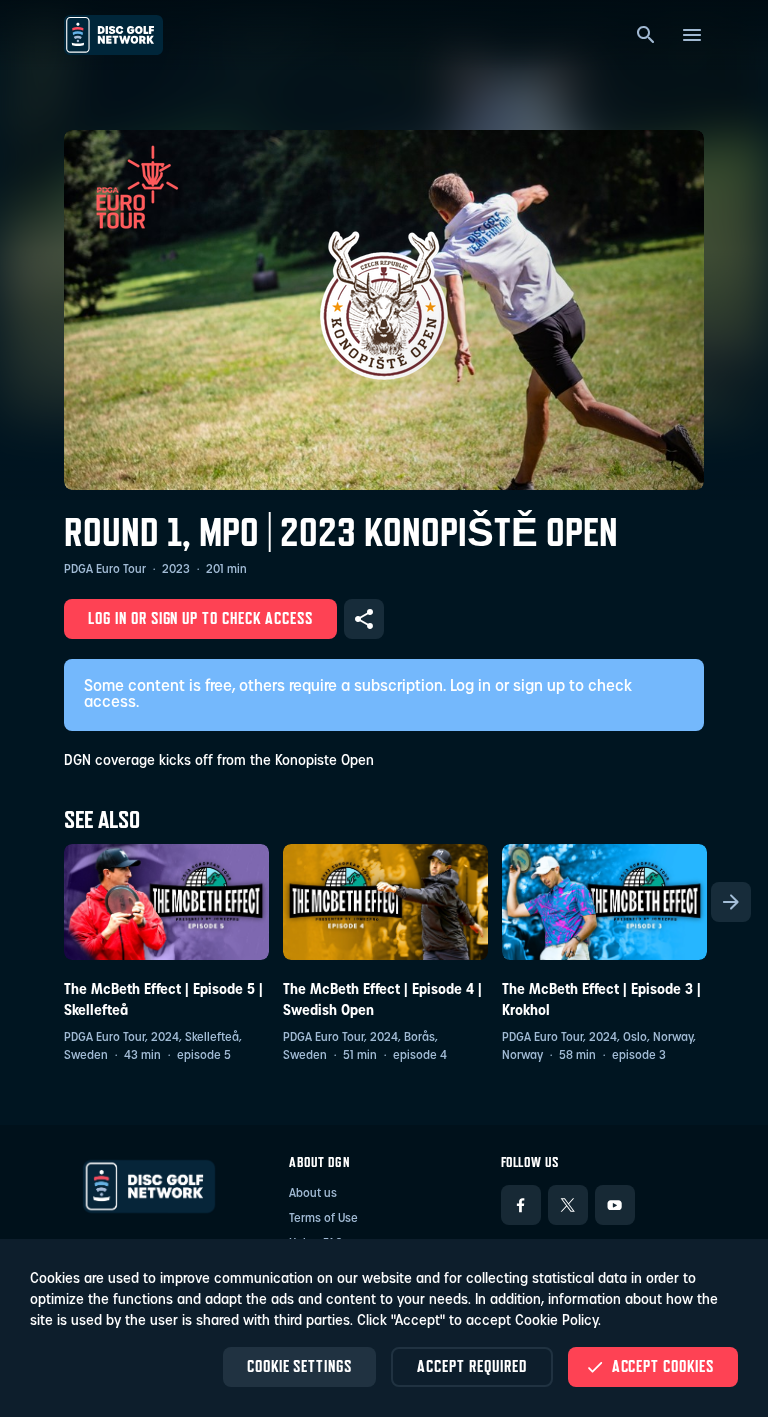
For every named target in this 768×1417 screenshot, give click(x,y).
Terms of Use (323, 1219)
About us (313, 1194)
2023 (176, 570)
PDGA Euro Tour (105, 570)
